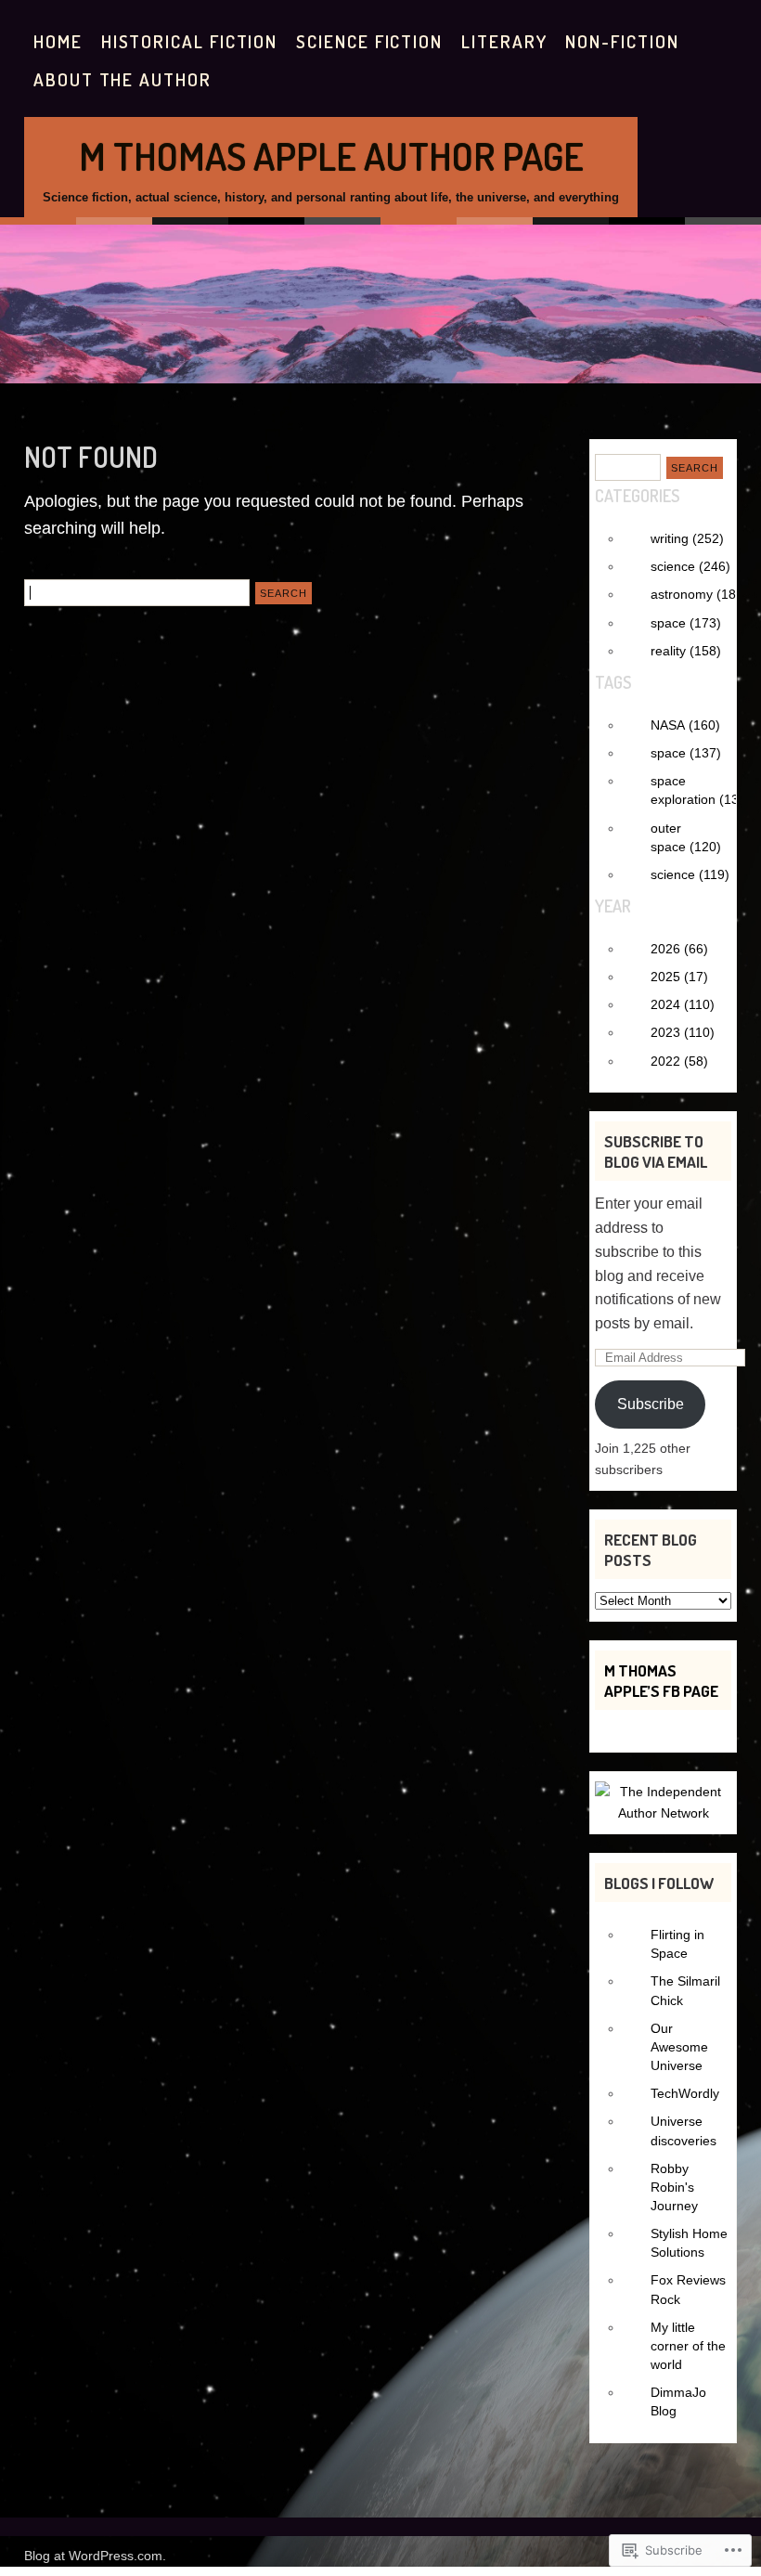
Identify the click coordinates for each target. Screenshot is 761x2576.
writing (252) (687, 538)
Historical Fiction (190, 41)
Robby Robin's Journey (674, 2187)
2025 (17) (679, 977)
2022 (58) (679, 1061)
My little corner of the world (688, 2346)
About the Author (123, 79)
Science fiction (369, 41)
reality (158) (686, 651)
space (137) (686, 753)
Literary (504, 41)
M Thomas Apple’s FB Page (661, 1680)
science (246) (690, 566)
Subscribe (651, 1404)
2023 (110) (683, 1032)
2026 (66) (679, 949)
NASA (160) (685, 725)
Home (58, 41)
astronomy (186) (699, 594)
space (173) (686, 623)
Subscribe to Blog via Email (656, 1151)
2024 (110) (683, 1004)
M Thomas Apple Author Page (331, 155)
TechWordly (685, 2093)
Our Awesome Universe (679, 2047)
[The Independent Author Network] (663, 1813)
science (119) (690, 874)
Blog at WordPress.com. (95, 2556)
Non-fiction (622, 41)
